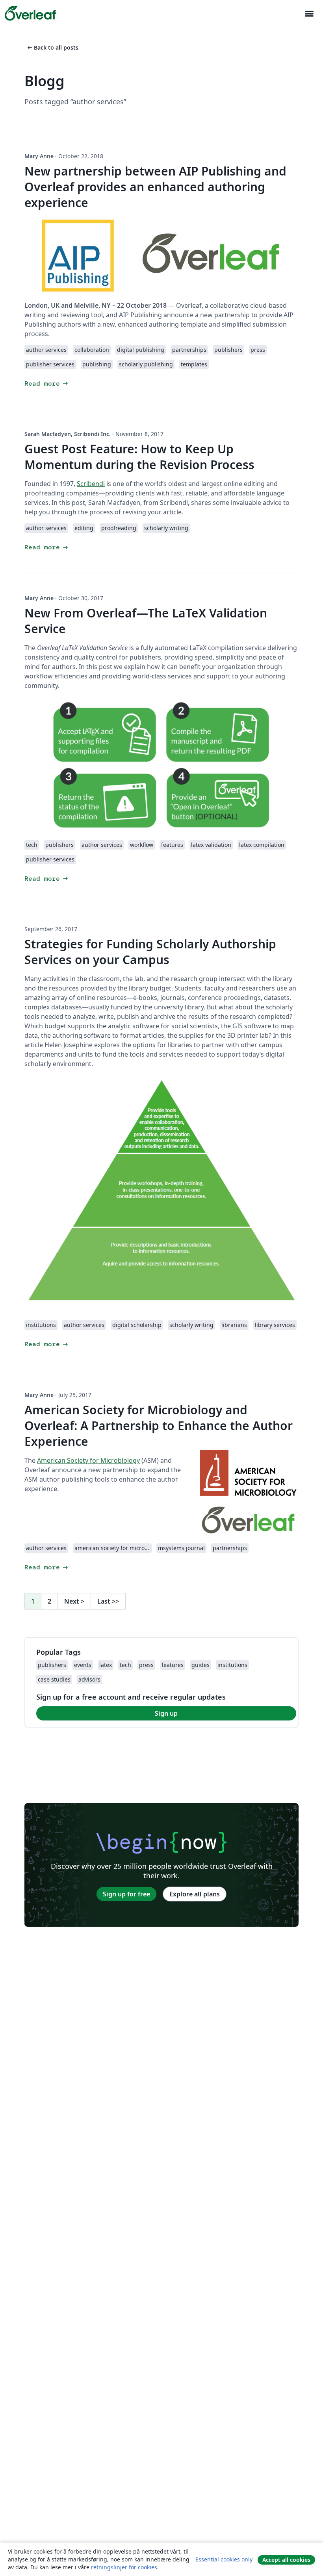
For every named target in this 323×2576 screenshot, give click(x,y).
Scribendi (91, 484)
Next (74, 1601)
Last (108, 1601)
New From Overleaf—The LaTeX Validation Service (146, 621)
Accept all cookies (286, 2560)
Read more (47, 383)
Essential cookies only (224, 2559)
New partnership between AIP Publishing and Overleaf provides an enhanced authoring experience (155, 187)
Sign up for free (126, 1894)
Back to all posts (52, 47)
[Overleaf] (30, 13)
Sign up (166, 1713)
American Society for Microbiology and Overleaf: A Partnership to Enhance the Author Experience (159, 1426)
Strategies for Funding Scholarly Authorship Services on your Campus (150, 952)
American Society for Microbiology (88, 1460)
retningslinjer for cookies (124, 2567)
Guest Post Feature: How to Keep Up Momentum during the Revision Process (139, 457)
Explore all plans (195, 1894)
